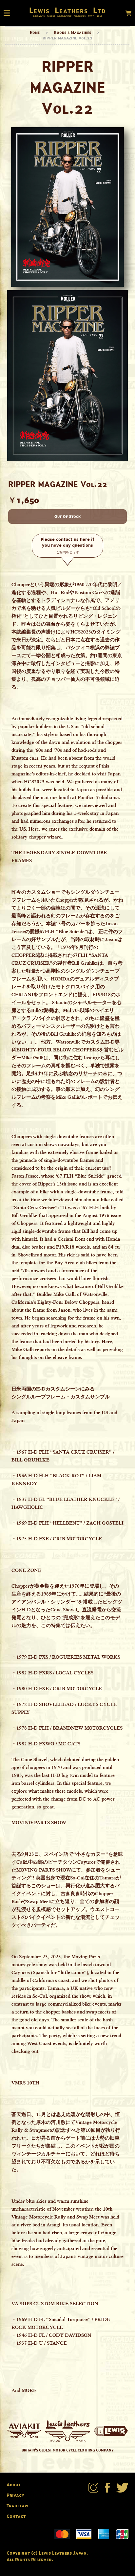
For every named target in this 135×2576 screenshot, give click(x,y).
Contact (16, 2516)
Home (35, 32)
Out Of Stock (67, 516)
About (14, 2484)
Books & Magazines (73, 32)
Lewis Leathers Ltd (68, 10)
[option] (67, 376)
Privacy (15, 2495)
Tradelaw (17, 2506)
